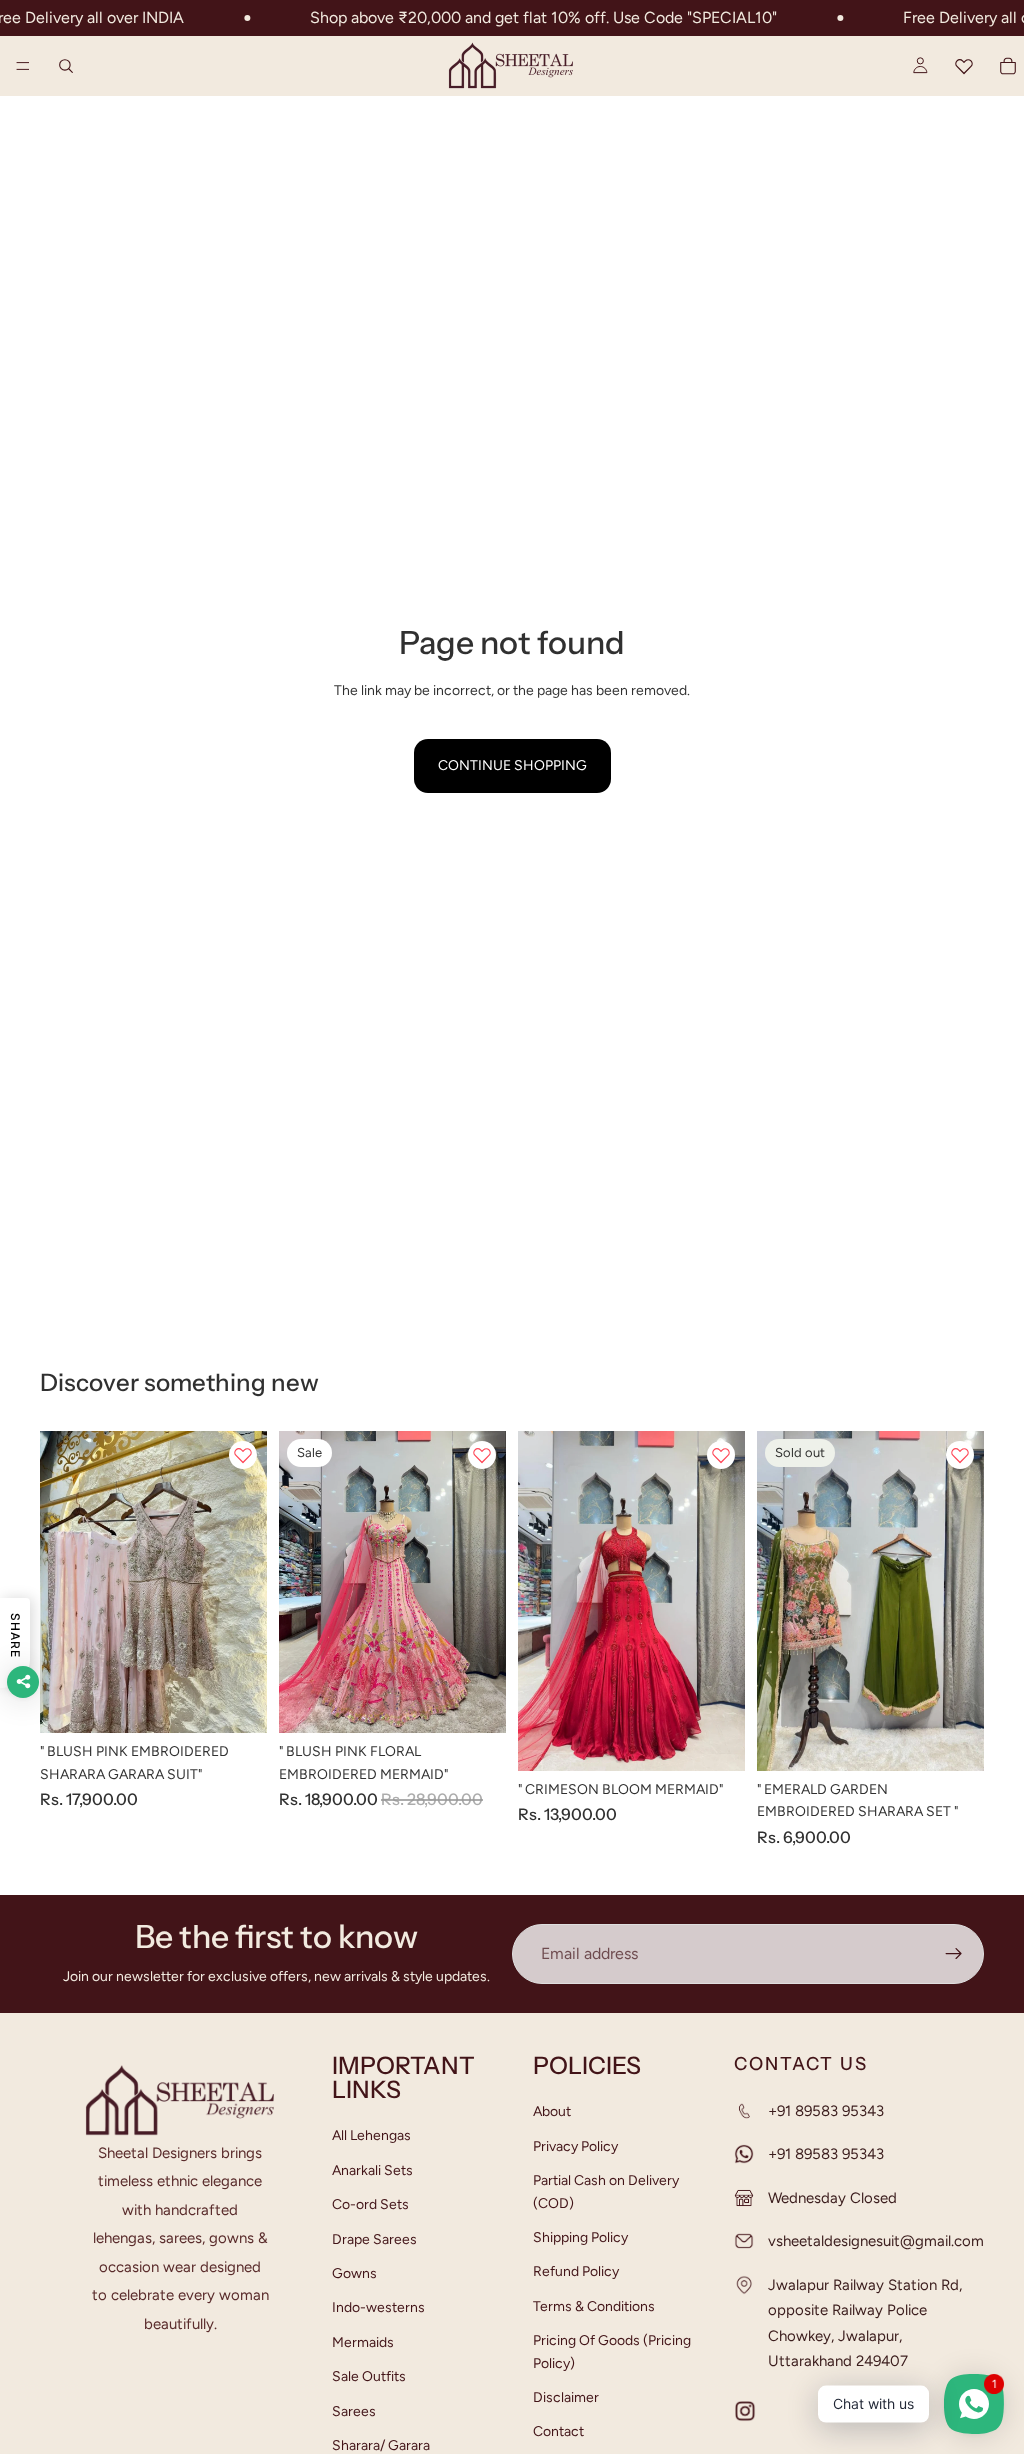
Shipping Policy (580, 2237)
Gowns (354, 2273)
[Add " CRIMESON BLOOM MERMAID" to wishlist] (721, 1455)
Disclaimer (566, 2397)
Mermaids (363, 2341)
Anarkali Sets (372, 2169)
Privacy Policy (575, 2145)
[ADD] (236, 1702)
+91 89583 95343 (826, 2110)
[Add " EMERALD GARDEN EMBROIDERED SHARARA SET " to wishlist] (960, 1455)
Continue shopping (512, 765)
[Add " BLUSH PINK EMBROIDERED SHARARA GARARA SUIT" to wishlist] (243, 1455)
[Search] (66, 66)
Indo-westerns (378, 2307)
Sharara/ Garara (381, 2445)
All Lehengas (371, 2135)
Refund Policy (576, 2271)
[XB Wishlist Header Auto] (964, 66)
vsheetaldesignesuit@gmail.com (876, 2241)
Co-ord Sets (370, 2204)
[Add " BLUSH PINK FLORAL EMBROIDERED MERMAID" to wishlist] (482, 1455)
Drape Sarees (374, 2238)
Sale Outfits (369, 2376)
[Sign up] (954, 1954)
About (552, 2111)
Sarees (354, 2410)
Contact (558, 2431)
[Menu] (23, 66)
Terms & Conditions (594, 2305)
